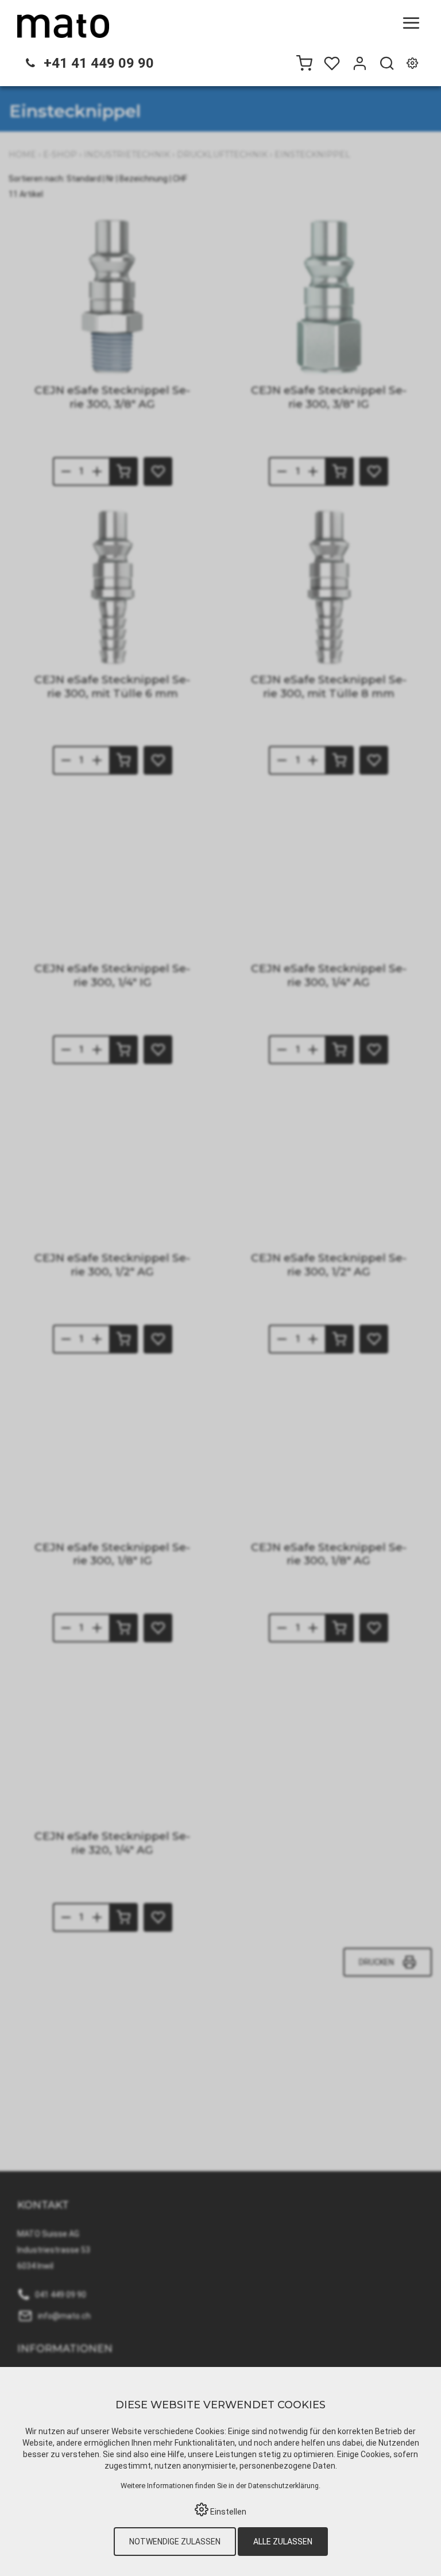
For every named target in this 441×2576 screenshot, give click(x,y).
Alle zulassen (283, 2542)
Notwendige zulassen (175, 2542)
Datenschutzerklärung (283, 2486)
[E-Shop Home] (63, 26)
